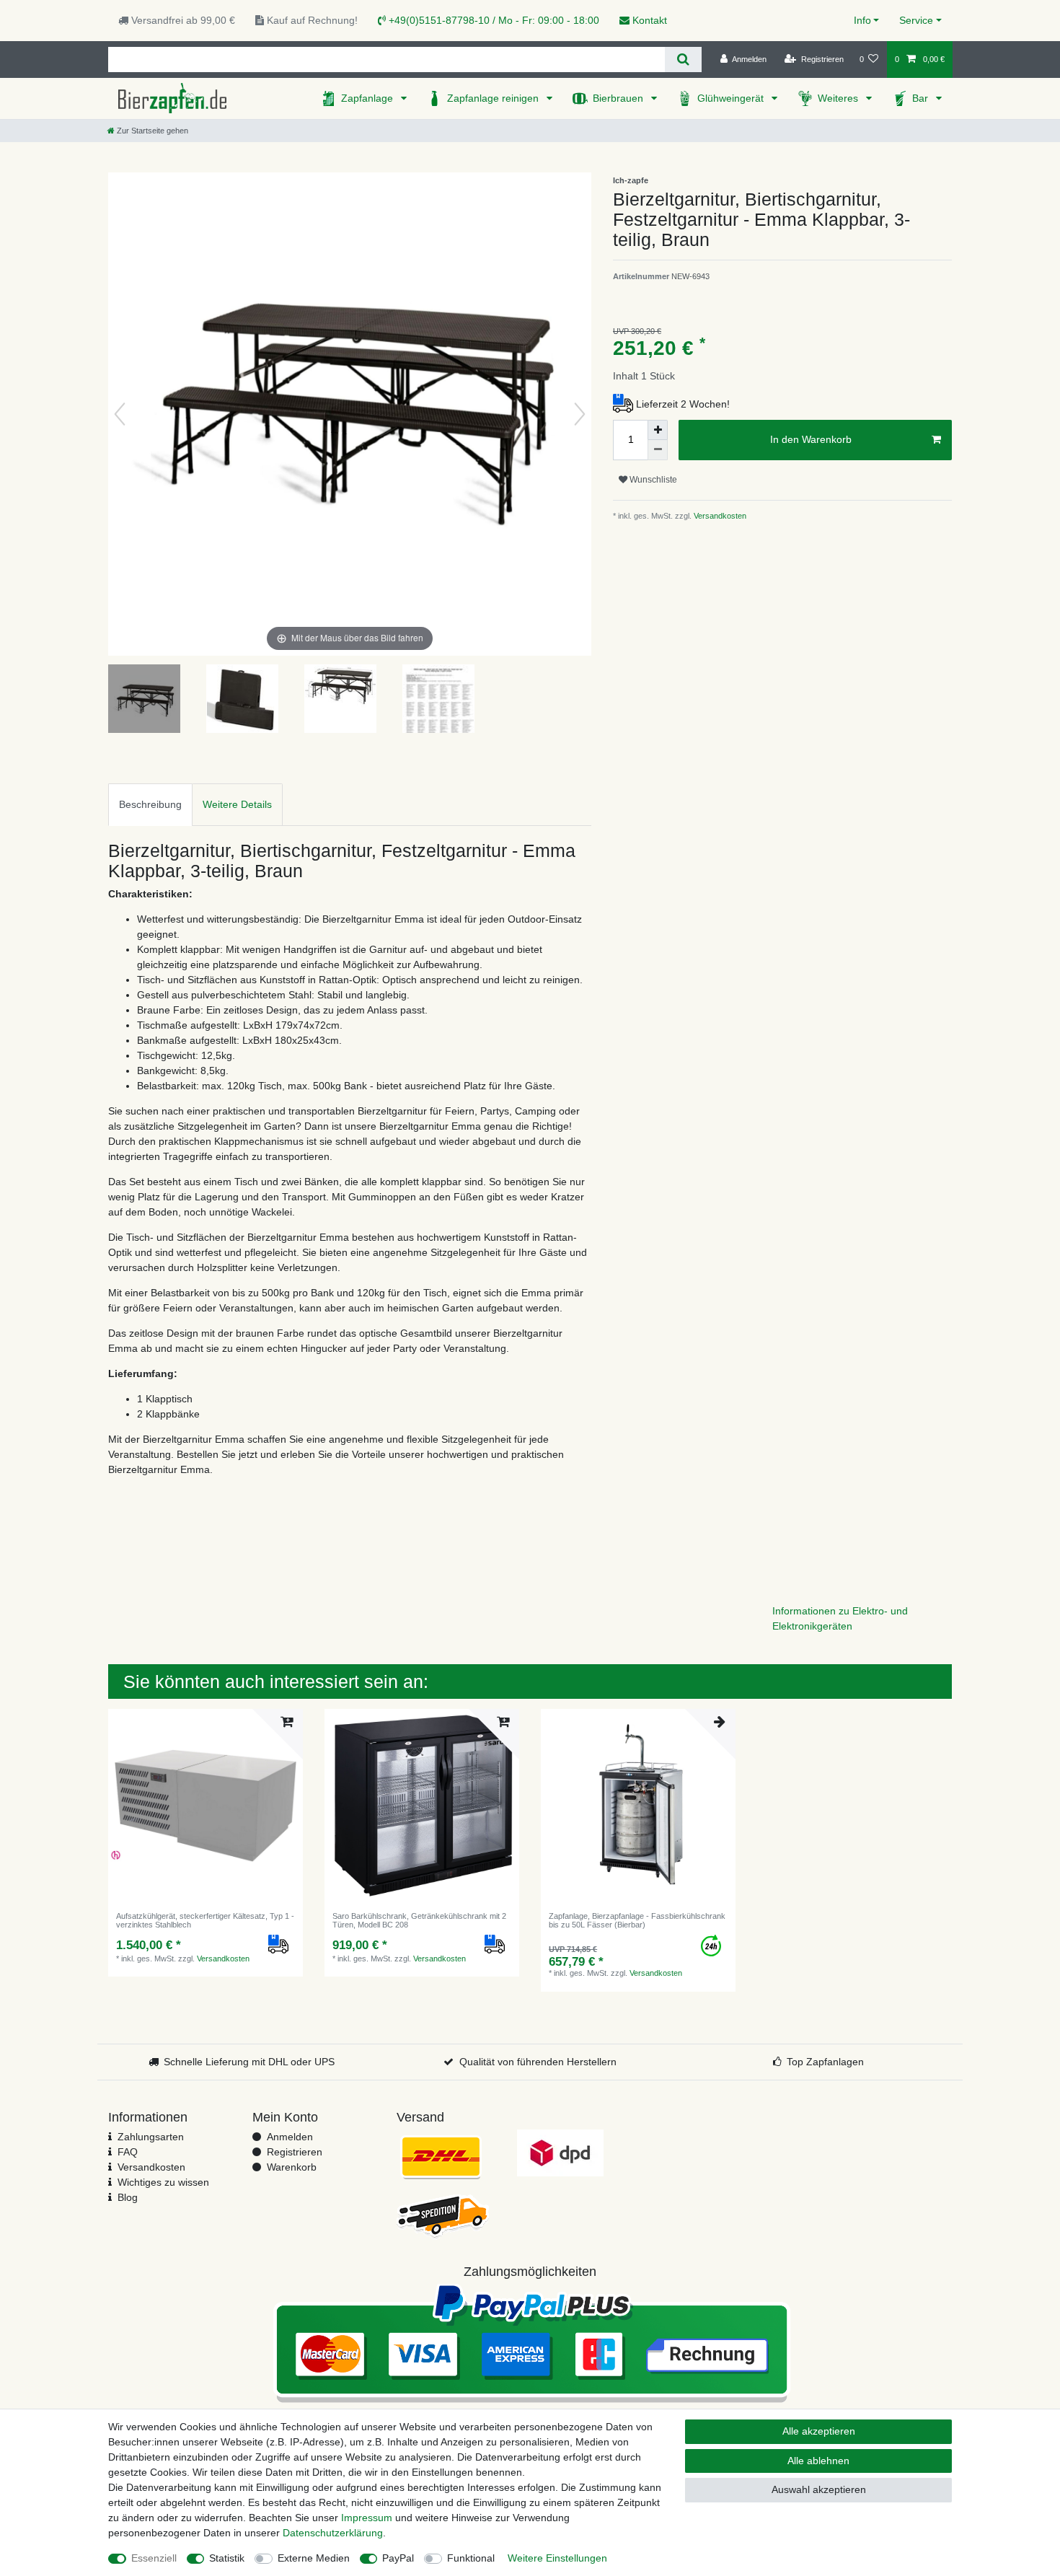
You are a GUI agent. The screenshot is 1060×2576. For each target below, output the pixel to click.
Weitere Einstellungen (557, 2558)
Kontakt (648, 20)
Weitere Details (237, 804)
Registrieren (295, 2152)
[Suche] (683, 60)
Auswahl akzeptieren (819, 2489)
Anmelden (290, 2137)
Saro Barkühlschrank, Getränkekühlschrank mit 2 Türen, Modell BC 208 (419, 1920)
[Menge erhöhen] (658, 430)
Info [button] (862, 20)
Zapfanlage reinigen (494, 98)
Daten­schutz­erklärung (333, 2533)
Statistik (227, 2558)
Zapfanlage (368, 98)
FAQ (128, 2152)
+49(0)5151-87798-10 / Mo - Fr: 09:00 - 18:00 (493, 20)
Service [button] (916, 20)
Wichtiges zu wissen (163, 2182)
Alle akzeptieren (819, 2431)
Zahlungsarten (151, 2137)
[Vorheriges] (120, 414)
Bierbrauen (619, 98)
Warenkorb (292, 2167)
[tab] (150, 805)
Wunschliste (652, 480)
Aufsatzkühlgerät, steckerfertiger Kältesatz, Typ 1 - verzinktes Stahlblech (205, 1920)
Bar (922, 98)
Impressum (367, 2518)
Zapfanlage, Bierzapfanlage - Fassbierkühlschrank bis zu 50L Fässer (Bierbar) (637, 1920)
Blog (128, 2197)
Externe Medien (314, 2558)
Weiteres (839, 98)
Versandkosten (719, 516)
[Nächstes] (580, 414)
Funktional (471, 2558)
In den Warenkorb (811, 439)
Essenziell (154, 2558)
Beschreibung (150, 804)
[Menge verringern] (658, 450)
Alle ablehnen (818, 2461)
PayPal (398, 2558)
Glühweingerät (732, 98)
